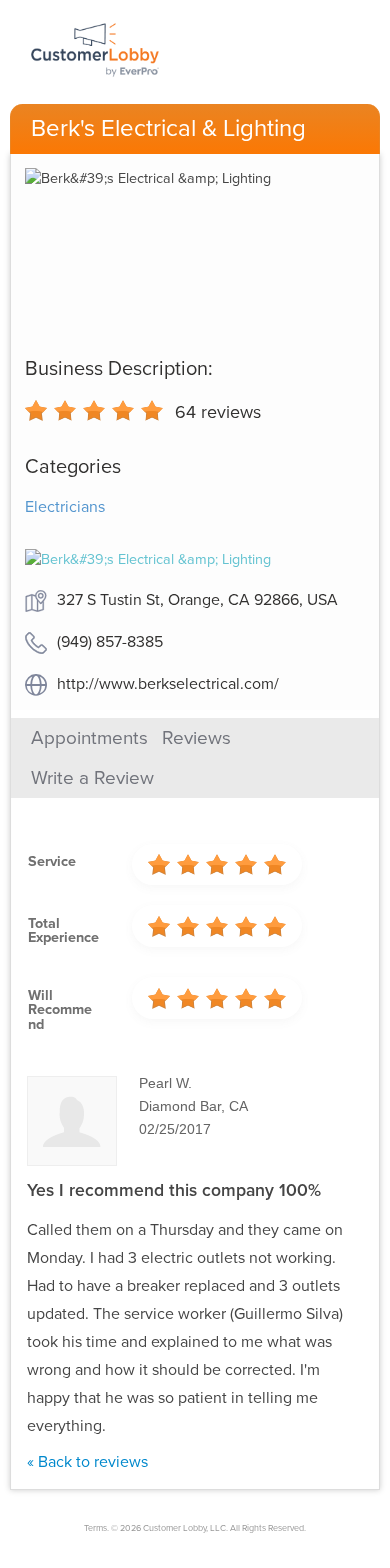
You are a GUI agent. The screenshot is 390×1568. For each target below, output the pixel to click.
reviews (218, 412)
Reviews (196, 738)
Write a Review (92, 778)
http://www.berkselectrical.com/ (168, 684)
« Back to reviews (87, 1462)
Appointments (89, 738)
